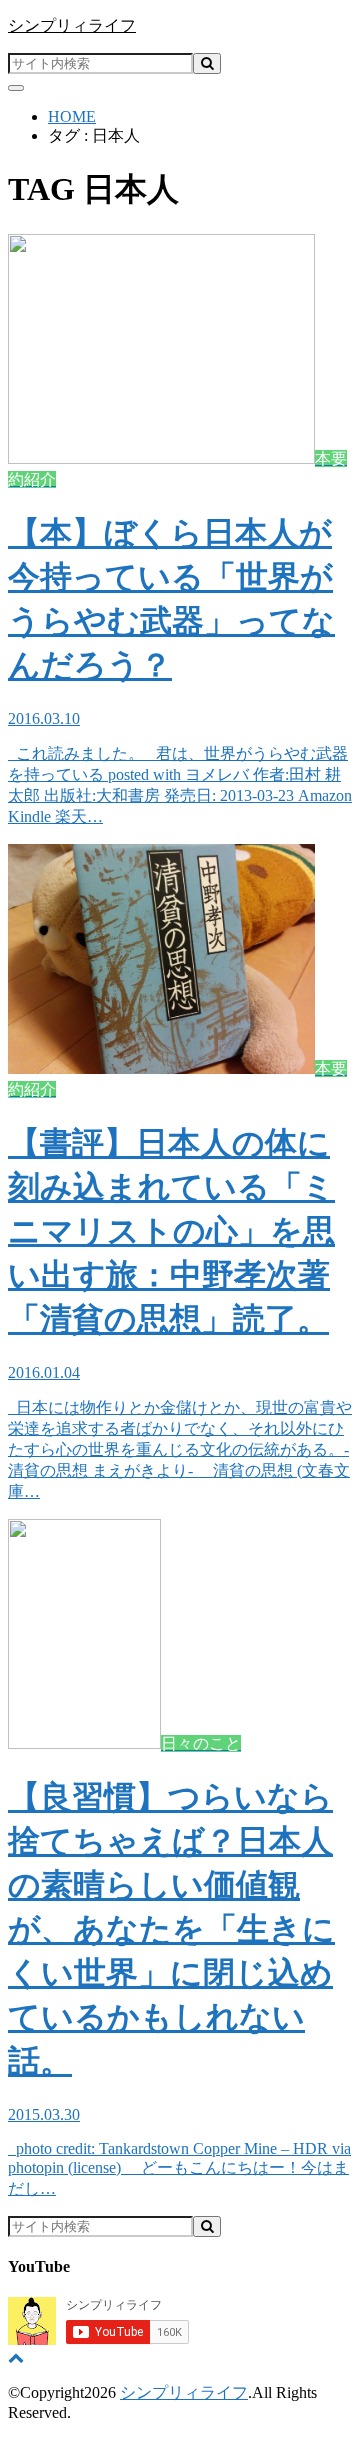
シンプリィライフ (72, 25)
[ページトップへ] (16, 2357)
